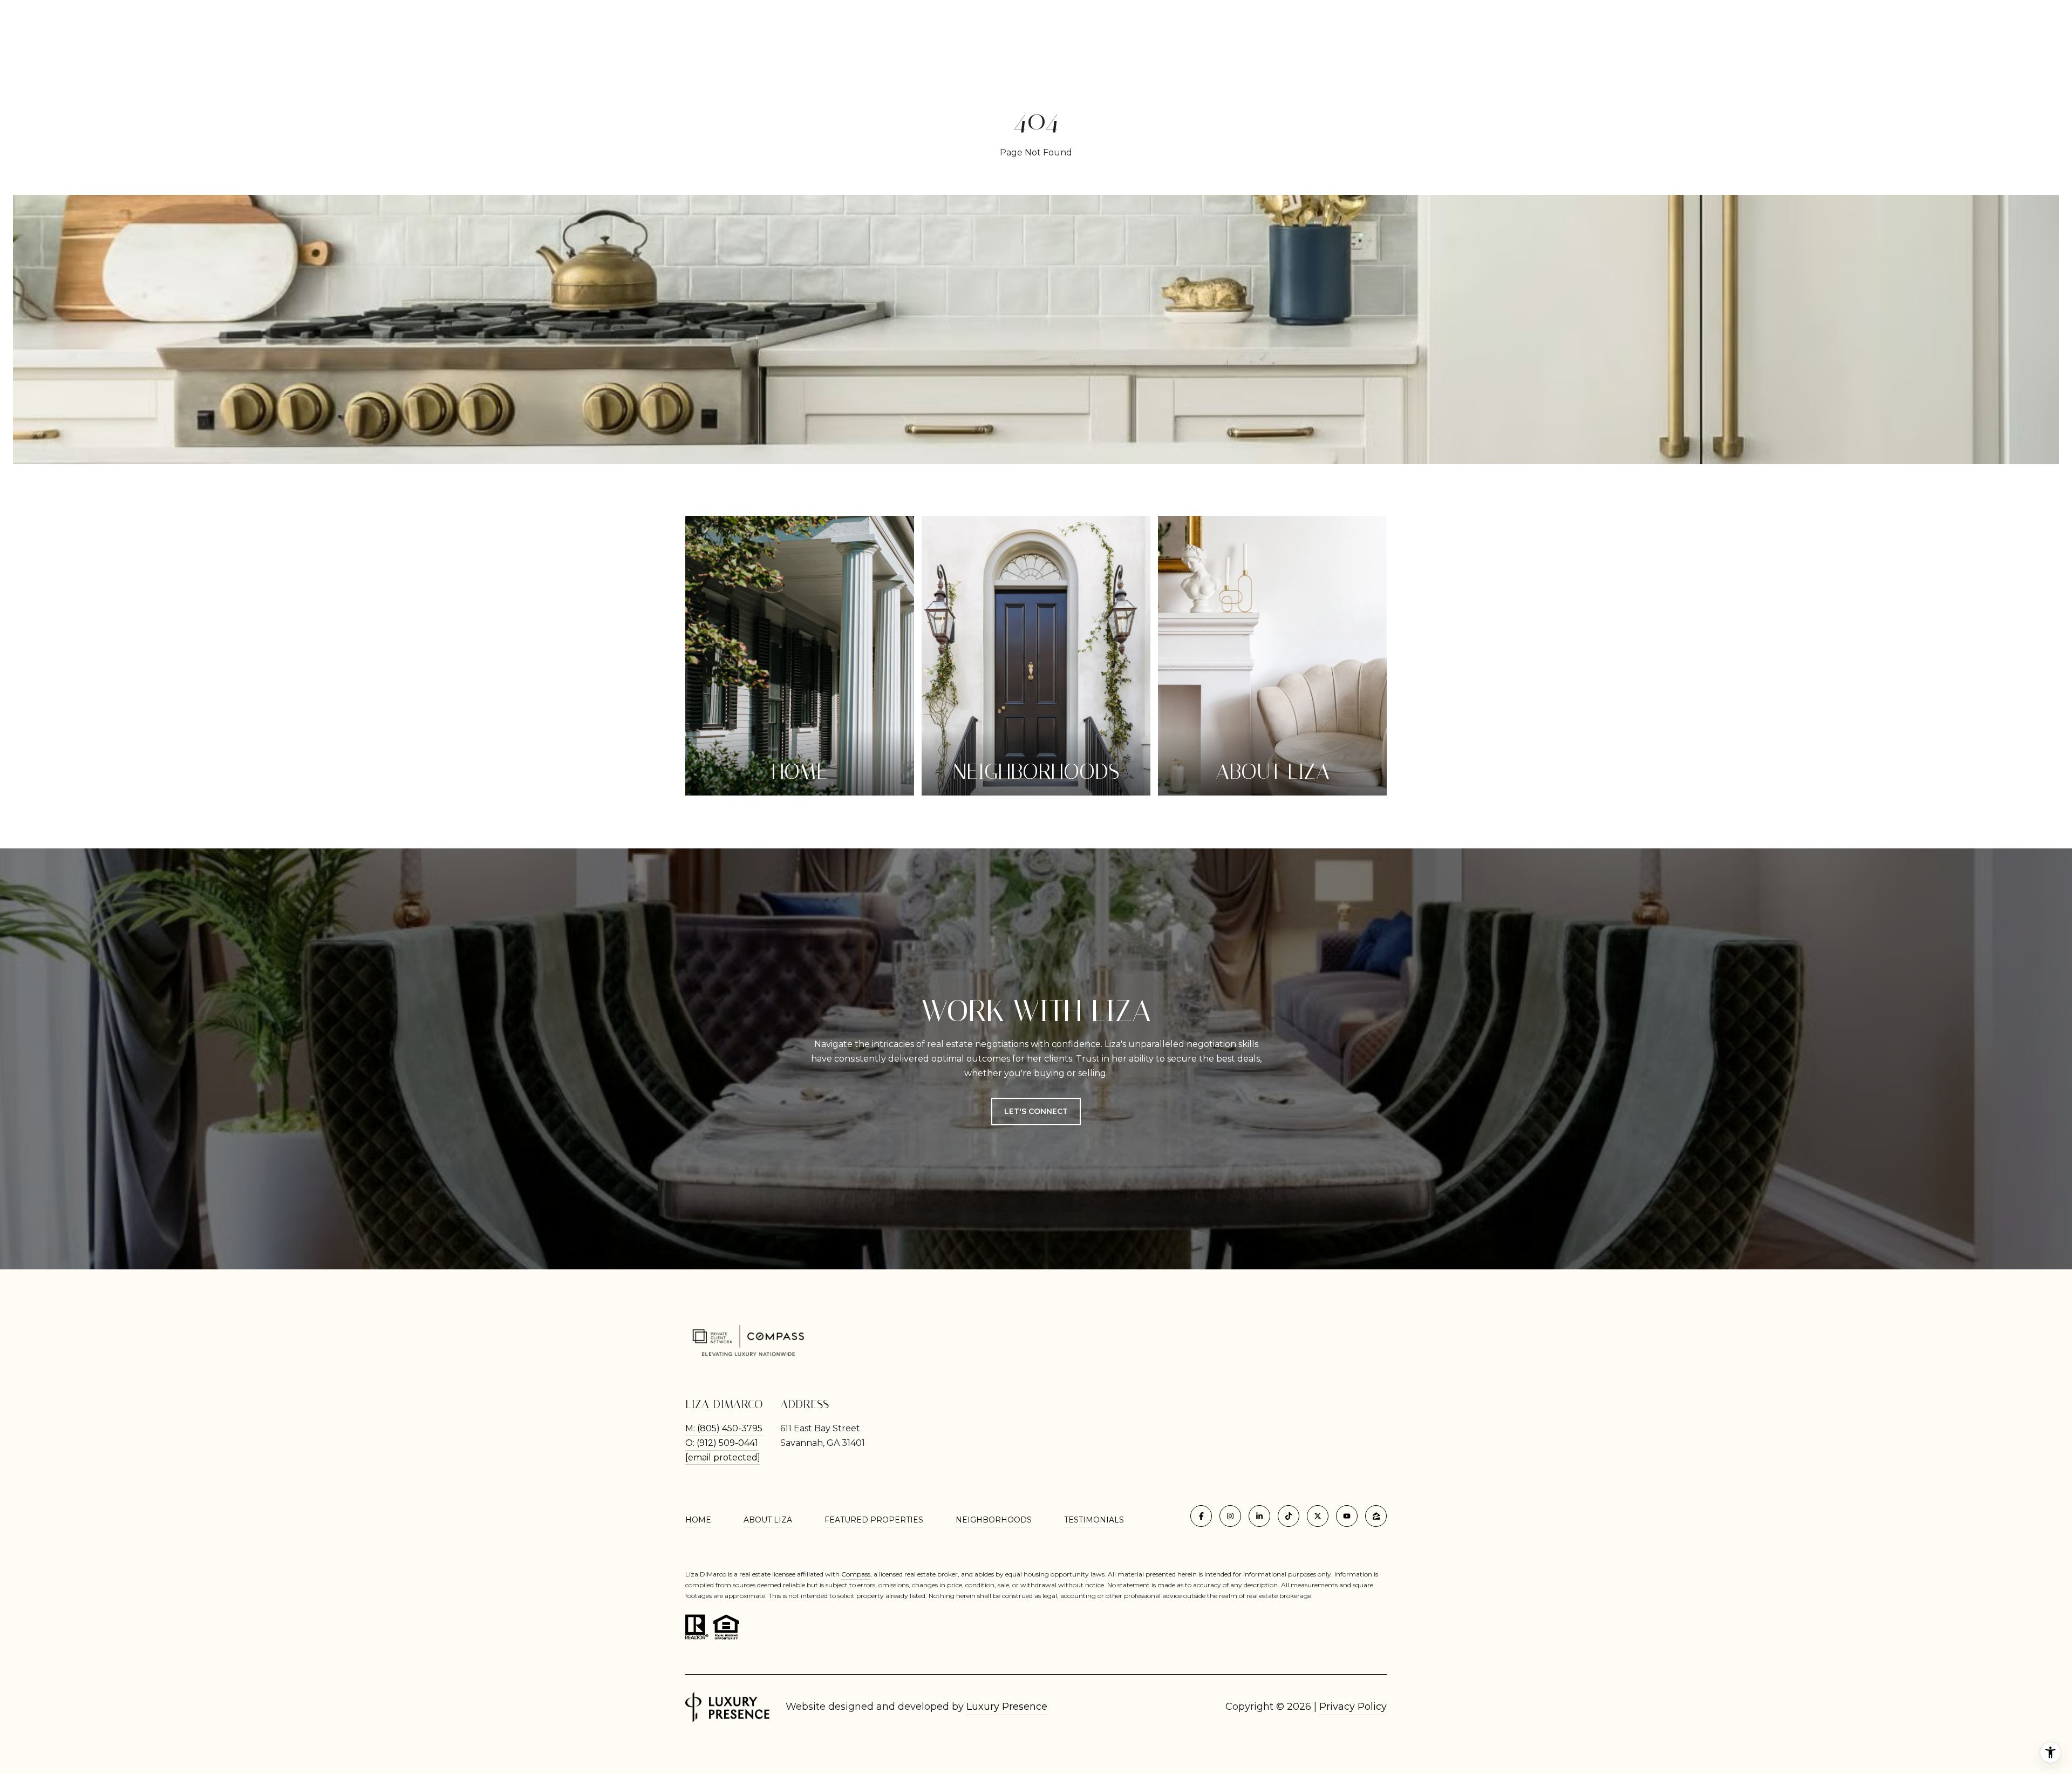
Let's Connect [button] (1036, 1111)
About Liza (768, 1520)
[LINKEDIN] (1259, 1516)
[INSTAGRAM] (1230, 1516)
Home (698, 1520)
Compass (856, 1574)
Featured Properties (874, 1520)
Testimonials (1094, 1520)
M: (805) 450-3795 (724, 1428)
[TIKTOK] (1289, 1516)
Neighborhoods (994, 1520)
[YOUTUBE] (1347, 1516)
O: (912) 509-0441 (722, 1443)
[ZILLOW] (1376, 1516)
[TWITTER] (1318, 1516)
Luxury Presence (1007, 1707)
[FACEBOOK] (1201, 1516)
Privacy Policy (1353, 1707)
